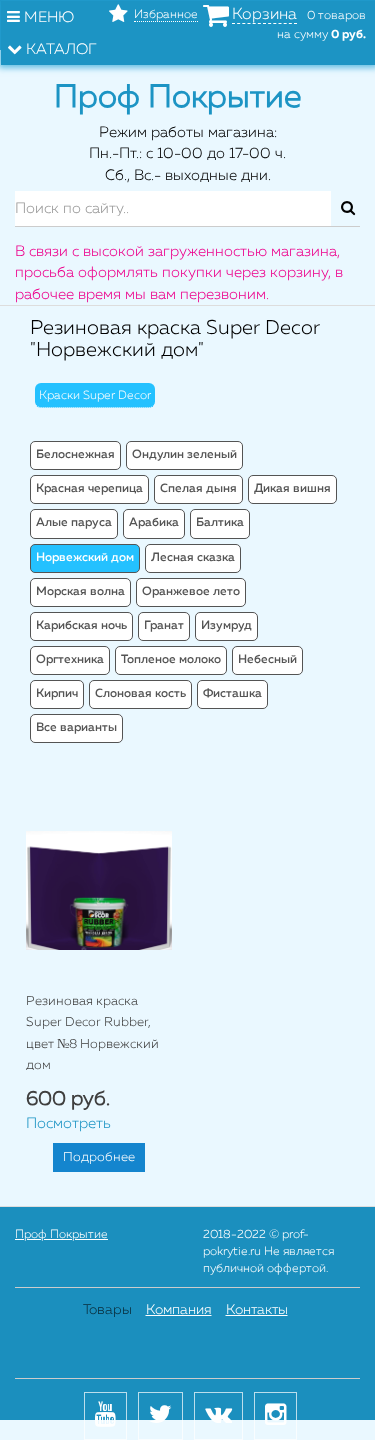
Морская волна (80, 592)
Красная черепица (89, 489)
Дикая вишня (292, 489)
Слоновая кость (140, 694)
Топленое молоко (171, 660)
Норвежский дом (85, 558)
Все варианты (76, 728)
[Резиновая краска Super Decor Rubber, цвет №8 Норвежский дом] (99, 890)
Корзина (264, 15)
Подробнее (99, 1157)
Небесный (267, 660)
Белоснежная (75, 455)
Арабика (154, 523)
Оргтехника (70, 660)
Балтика (220, 523)
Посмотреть (68, 1123)
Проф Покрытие (61, 1235)
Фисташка (232, 694)
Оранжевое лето (191, 592)
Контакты (257, 1310)
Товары (107, 1310)
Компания (179, 1310)
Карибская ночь (81, 626)
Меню (47, 17)
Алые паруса (74, 523)
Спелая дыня (198, 489)
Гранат (164, 626)
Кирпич (57, 694)
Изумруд (226, 626)
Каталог (59, 49)
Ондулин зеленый (184, 455)
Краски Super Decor (95, 396)
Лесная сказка (193, 558)
